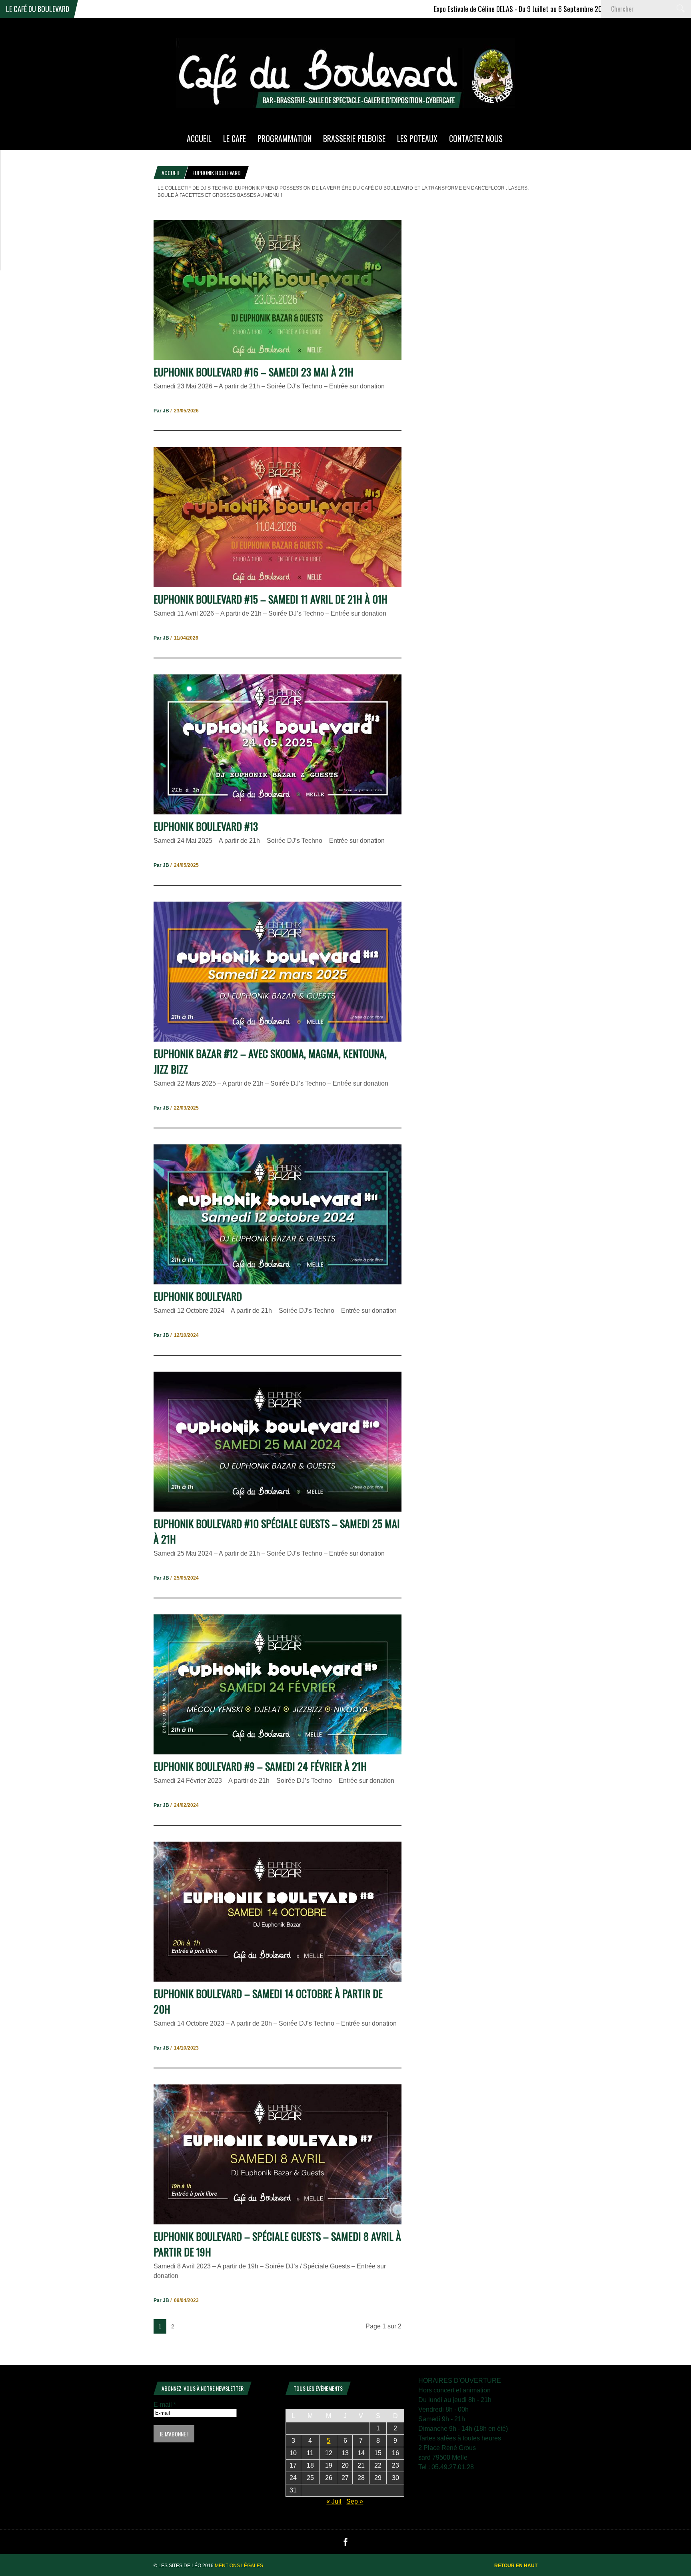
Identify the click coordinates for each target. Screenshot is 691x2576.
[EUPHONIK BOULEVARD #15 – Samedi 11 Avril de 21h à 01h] (278, 585)
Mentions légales (239, 2566)
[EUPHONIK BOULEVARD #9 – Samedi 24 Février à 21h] (278, 1752)
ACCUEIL (199, 138)
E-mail (165, 2405)
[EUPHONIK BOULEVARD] (278, 1282)
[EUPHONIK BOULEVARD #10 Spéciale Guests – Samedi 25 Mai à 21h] (278, 1509)
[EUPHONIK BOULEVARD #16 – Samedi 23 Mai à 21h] (278, 358)
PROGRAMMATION (285, 138)
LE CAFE (235, 138)
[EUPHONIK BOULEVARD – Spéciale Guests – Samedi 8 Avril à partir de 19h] (278, 2222)
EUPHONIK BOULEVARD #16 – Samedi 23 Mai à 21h (254, 372)
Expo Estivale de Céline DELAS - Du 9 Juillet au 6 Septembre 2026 (438, 9)
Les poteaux (417, 138)
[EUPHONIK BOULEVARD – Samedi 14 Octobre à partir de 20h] (278, 1979)
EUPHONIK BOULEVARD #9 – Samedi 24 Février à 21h (260, 1766)
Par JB (161, 411)
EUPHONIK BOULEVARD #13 (206, 826)
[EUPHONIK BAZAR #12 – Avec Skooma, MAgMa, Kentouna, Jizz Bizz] (278, 1039)
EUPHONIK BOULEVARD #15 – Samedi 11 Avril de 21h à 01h (271, 599)
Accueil (171, 173)
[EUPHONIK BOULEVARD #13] (278, 812)
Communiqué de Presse (581, 9)
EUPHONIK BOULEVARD (198, 1296)
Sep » (355, 2501)
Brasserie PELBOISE (354, 138)
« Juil (334, 2501)
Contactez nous (476, 138)
